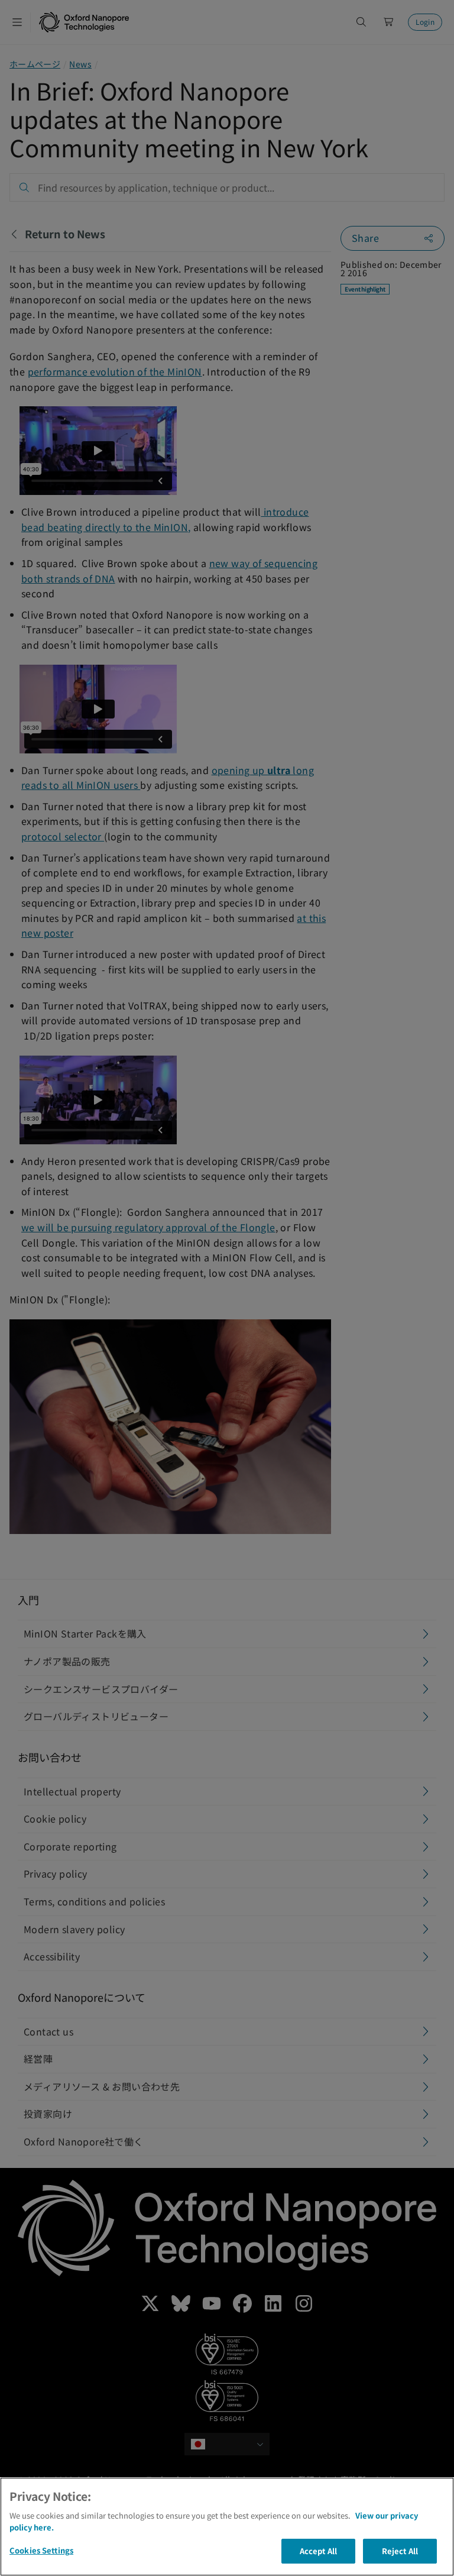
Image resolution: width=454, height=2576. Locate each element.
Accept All (318, 2551)
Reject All (400, 2551)
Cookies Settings (41, 2550)
